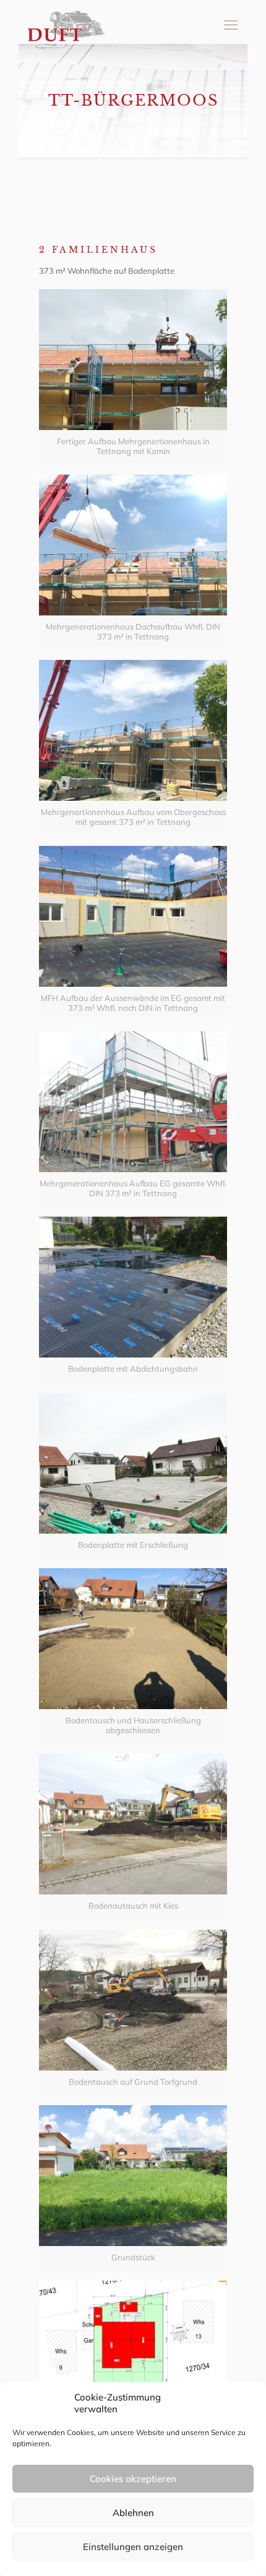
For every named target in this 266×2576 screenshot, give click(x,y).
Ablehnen (133, 2513)
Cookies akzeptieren (133, 2479)
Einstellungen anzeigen (133, 2547)
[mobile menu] (231, 25)
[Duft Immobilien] (66, 25)
